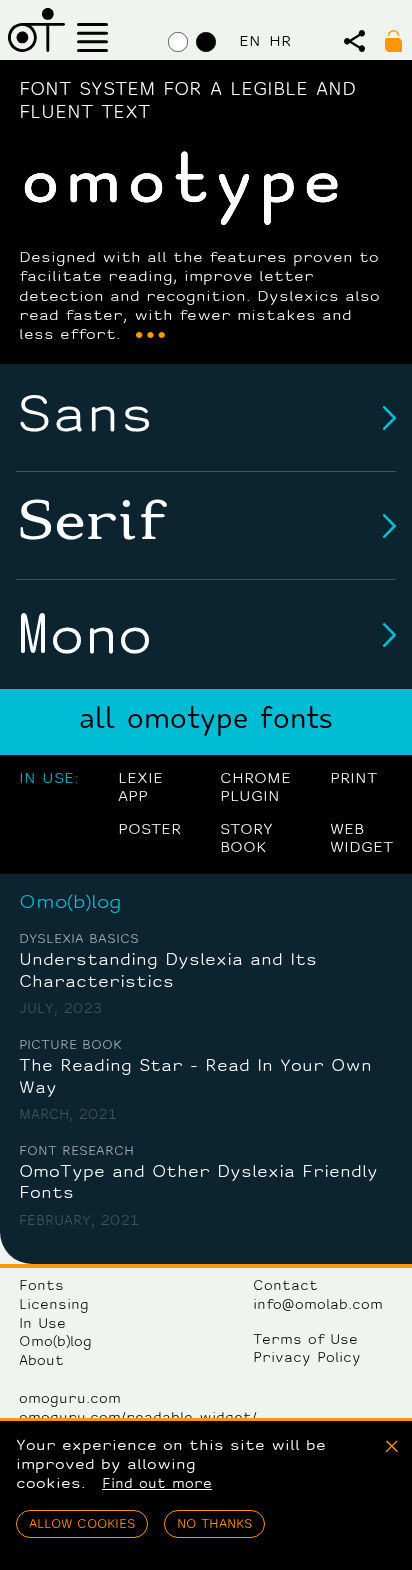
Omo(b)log (70, 903)
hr (280, 42)
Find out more (157, 1484)
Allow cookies (82, 1524)
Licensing (54, 1305)
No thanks (214, 1524)
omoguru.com (70, 1399)
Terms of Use (305, 1340)
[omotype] (36, 30)
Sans (85, 417)
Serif (91, 525)
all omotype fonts (206, 721)
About (41, 1361)
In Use (42, 1324)
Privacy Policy (307, 1358)
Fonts (41, 1286)
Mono (84, 634)
